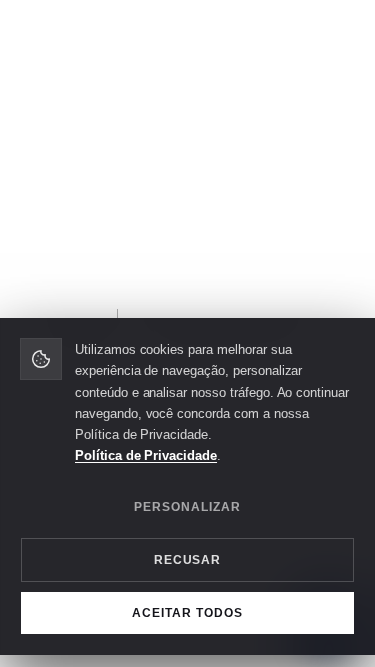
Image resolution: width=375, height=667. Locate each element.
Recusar (188, 560)
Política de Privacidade (146, 455)
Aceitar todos (187, 613)
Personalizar (187, 507)
